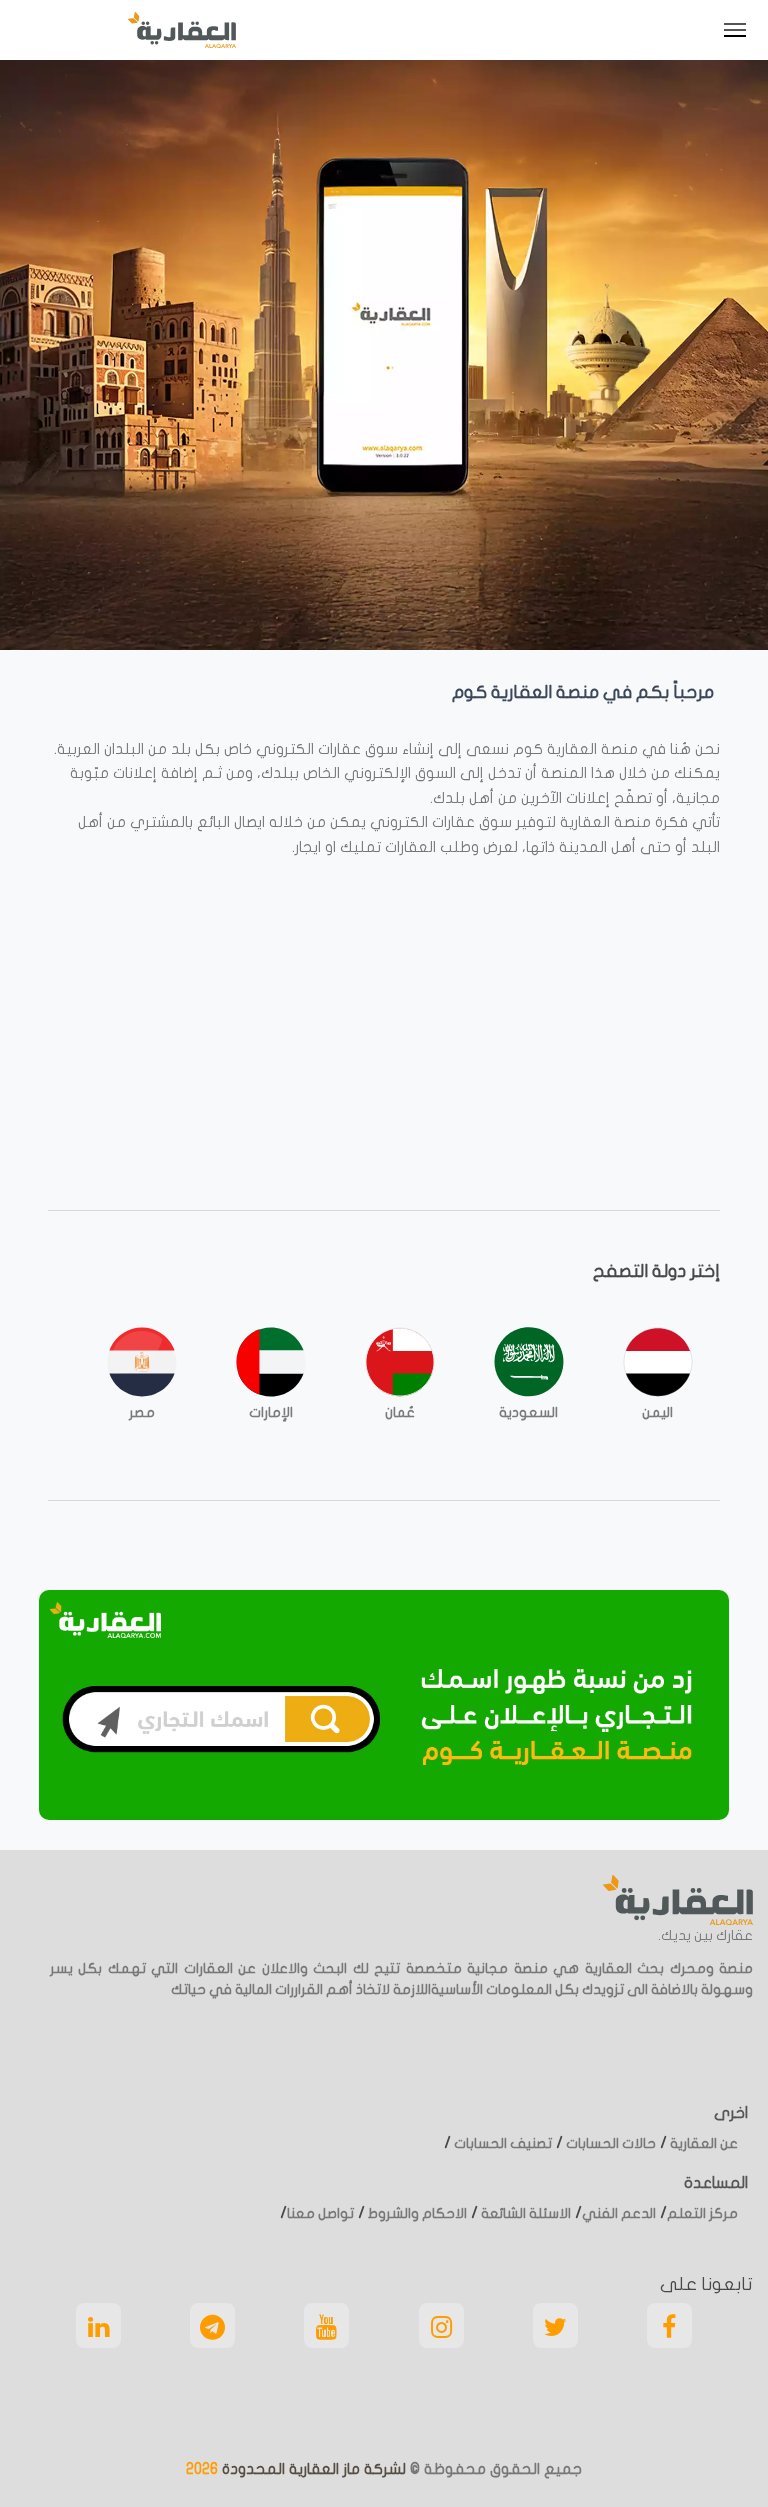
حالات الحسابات (609, 2143)
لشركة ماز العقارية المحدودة (312, 2469)
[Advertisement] (384, 1010)
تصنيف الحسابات (501, 2143)
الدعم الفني (619, 2213)
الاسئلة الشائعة (524, 2213)
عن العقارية (702, 2143)
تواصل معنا (320, 2213)
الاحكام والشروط (416, 2213)
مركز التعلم (702, 2213)
